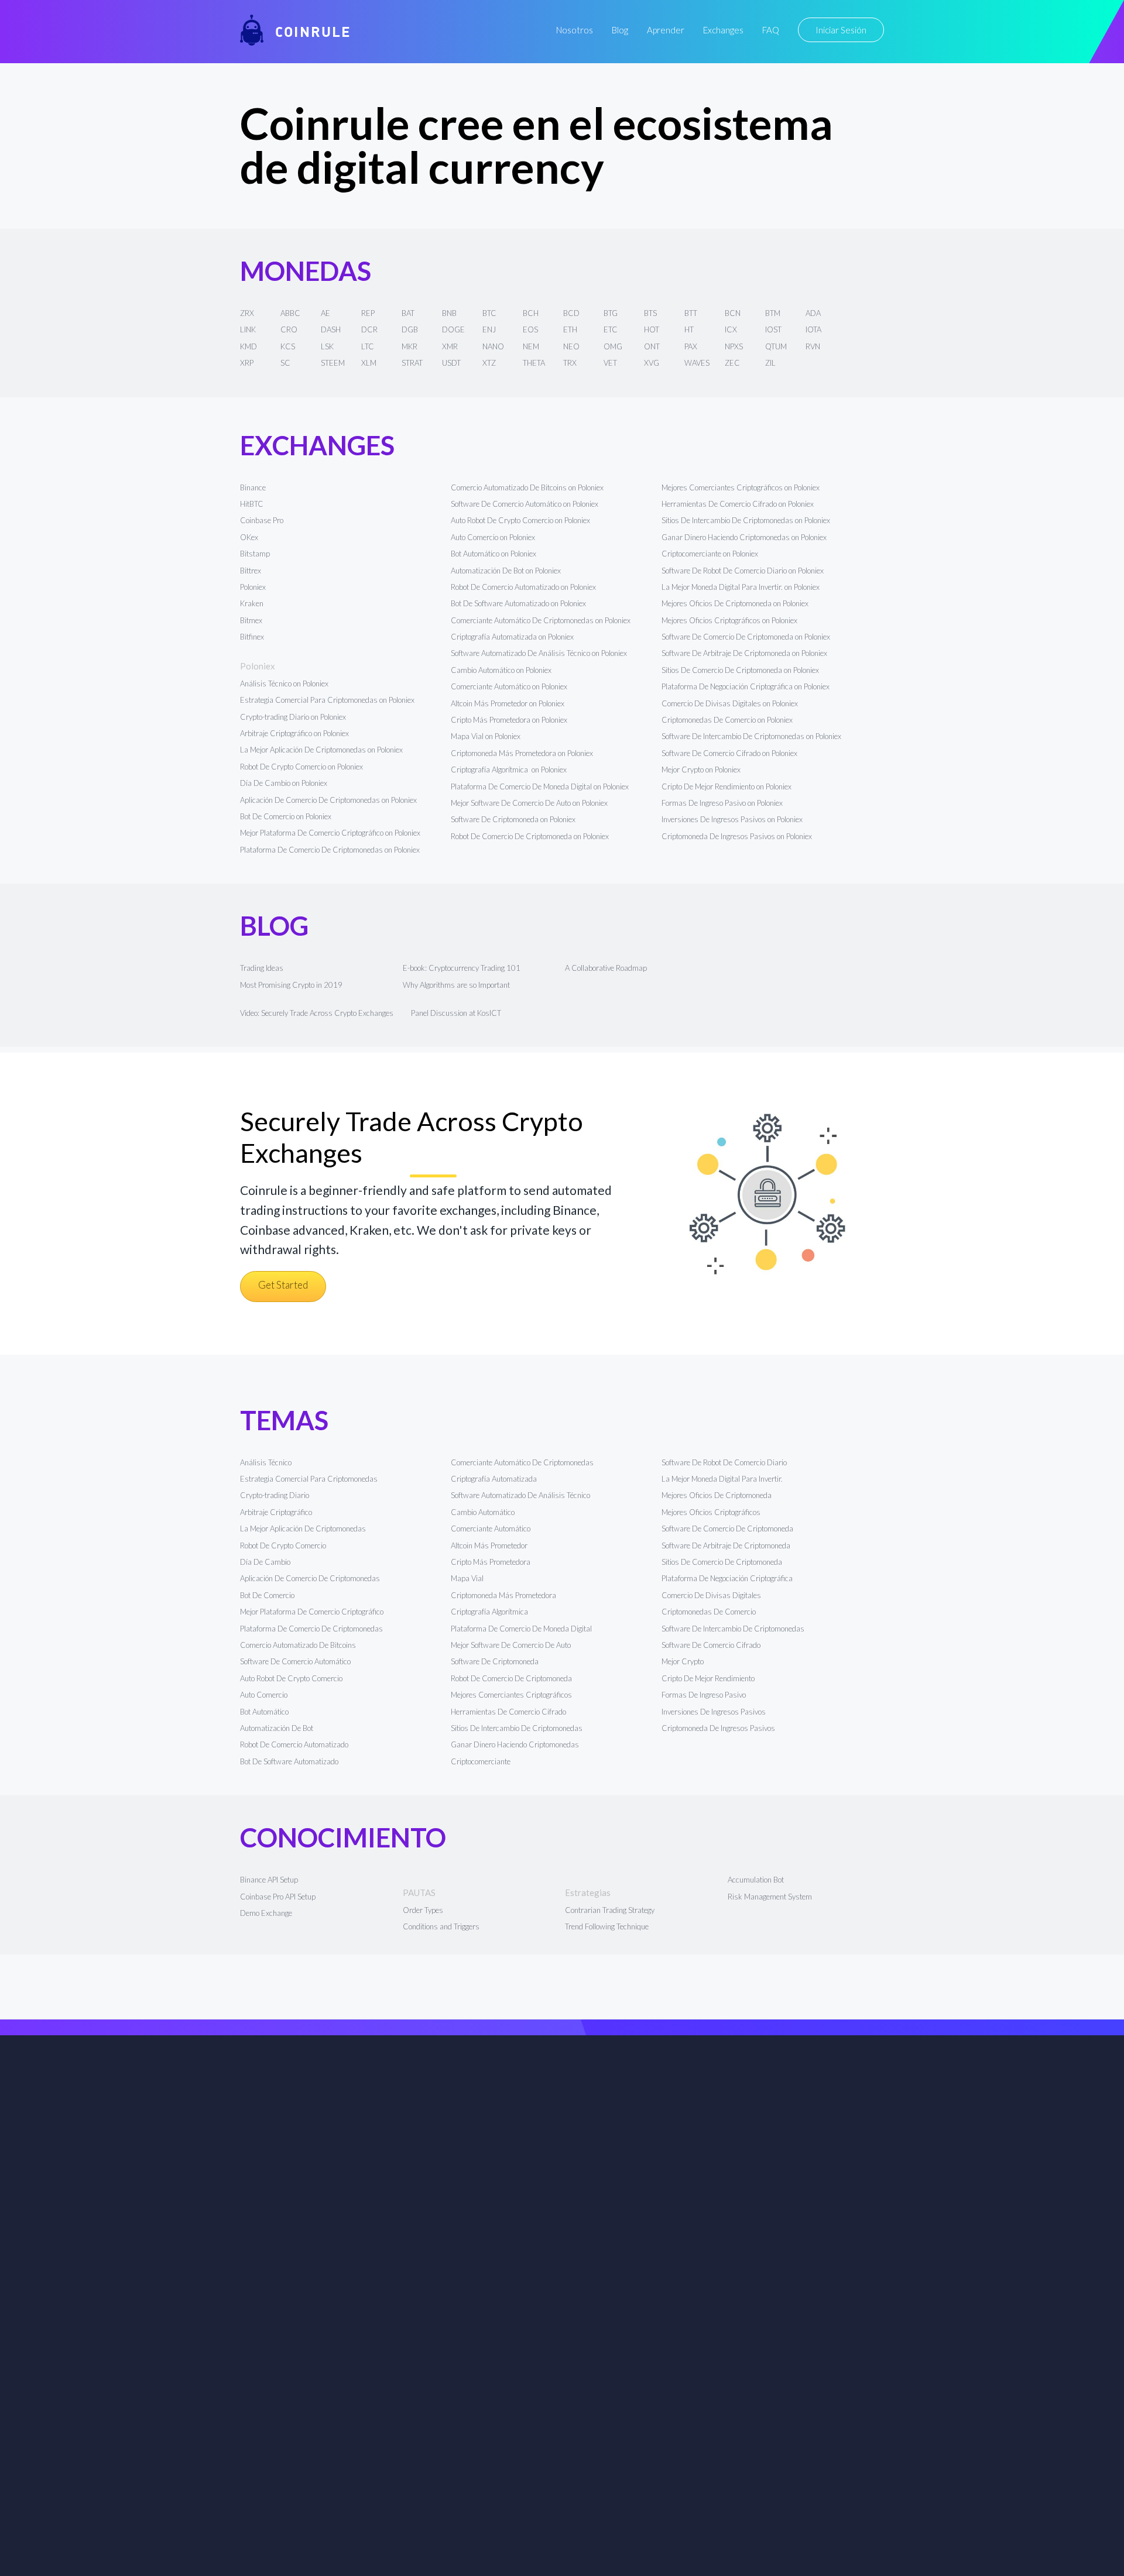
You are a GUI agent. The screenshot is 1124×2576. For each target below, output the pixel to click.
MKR (409, 346)
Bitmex (251, 620)
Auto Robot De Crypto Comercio (291, 1678)
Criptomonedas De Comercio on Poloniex (727, 720)
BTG (611, 313)
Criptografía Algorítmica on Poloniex (509, 770)
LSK (327, 346)
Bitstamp (255, 554)
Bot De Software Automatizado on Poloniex (518, 603)
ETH (570, 329)
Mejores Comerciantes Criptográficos (511, 1695)
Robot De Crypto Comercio (283, 1545)
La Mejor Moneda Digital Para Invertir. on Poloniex (741, 587)
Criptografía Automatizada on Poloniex (512, 637)
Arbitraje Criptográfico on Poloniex (294, 733)
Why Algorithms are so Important (456, 985)
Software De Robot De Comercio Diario (724, 1462)
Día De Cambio (265, 1562)
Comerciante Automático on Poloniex (509, 686)
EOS (530, 329)
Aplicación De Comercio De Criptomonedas (310, 1578)
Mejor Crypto (683, 1661)
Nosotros (575, 30)
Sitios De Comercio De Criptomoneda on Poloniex (740, 670)
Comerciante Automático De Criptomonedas (522, 1462)
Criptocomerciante (481, 1761)
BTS (650, 313)
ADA (813, 313)
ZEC (732, 363)
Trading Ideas (262, 968)
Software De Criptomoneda (495, 1661)
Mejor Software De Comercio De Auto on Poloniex (529, 803)
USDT (451, 363)
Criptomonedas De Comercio (709, 1612)
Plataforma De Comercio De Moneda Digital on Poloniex (540, 786)
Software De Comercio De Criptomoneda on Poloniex (746, 637)
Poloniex (253, 587)
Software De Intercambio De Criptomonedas (733, 1629)
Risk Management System (770, 1897)
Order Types (423, 1910)
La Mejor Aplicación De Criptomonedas (303, 1529)
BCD (571, 313)
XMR (450, 346)
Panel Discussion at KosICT (456, 1013)
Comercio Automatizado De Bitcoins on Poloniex (527, 487)
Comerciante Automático (491, 1529)
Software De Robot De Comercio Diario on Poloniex (743, 571)
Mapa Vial (467, 1578)
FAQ (771, 30)
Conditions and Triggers (441, 1926)
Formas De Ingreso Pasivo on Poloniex (722, 803)
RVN (813, 346)
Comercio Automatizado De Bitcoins (298, 1645)
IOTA (813, 329)
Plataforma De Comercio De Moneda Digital (521, 1629)
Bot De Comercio (267, 1595)
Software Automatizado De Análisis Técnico (520, 1495)
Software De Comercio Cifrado (711, 1645)
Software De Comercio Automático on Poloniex (525, 504)
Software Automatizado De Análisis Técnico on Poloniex (539, 653)
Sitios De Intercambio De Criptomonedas (517, 1728)
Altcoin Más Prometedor (489, 1545)
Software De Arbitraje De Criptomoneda (726, 1545)
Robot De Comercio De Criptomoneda (511, 1678)
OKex (249, 537)
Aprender (666, 30)
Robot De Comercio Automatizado (294, 1744)
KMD (249, 346)
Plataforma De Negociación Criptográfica (727, 1578)
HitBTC (252, 504)
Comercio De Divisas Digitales (711, 1595)
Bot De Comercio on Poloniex (286, 816)
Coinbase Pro (262, 520)
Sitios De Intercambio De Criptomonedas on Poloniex (746, 520)
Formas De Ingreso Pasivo (704, 1695)
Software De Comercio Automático (295, 1661)
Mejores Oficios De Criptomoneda (717, 1495)
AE (325, 313)
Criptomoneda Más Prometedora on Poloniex (522, 753)
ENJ (489, 329)
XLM (369, 363)
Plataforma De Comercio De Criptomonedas (311, 1629)
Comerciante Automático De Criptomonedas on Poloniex (541, 620)
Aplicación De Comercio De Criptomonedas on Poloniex (328, 800)
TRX (570, 363)
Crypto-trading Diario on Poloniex (293, 717)
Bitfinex (252, 637)
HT (689, 329)
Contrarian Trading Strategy (610, 1910)
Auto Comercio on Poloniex (493, 537)
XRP (247, 363)
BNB (449, 313)
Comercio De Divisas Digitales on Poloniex (730, 703)
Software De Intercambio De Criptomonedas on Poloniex (751, 736)
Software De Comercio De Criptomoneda (727, 1529)
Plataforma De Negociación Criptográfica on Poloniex (746, 686)
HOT (652, 329)
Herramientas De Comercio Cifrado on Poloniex (738, 504)
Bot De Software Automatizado (289, 1761)
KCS (288, 346)
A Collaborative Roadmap (606, 968)
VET (610, 363)
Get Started (283, 1285)
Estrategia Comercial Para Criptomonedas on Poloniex (327, 700)
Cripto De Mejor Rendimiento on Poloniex (727, 786)
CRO (289, 329)
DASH (331, 329)
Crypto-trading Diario (275, 1495)
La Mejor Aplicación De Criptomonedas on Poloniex (321, 750)
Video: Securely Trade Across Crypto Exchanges (317, 1013)
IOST (773, 329)
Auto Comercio (264, 1695)
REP (368, 313)
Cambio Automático (483, 1512)
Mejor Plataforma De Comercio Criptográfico (312, 1612)
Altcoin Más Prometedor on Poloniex (508, 703)
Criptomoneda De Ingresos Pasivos (718, 1728)
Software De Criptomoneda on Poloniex (513, 819)
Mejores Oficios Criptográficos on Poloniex (729, 620)
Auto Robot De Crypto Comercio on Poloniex (520, 520)
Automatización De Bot (277, 1728)
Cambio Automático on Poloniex (501, 670)
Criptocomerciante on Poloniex (710, 554)
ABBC (290, 313)
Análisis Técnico (266, 1462)
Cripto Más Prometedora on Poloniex (509, 720)
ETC (611, 329)
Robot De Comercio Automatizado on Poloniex (523, 587)
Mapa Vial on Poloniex (486, 736)
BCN (733, 313)
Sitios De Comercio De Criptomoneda (722, 1562)
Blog (620, 30)
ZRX (247, 313)
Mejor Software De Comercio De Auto (511, 1645)
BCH (531, 313)
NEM (531, 346)
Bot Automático (264, 1712)
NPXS (734, 346)
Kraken (252, 603)
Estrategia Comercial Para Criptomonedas (309, 1479)
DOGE (453, 329)
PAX (691, 346)
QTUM (776, 346)
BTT (691, 313)
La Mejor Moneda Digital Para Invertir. (722, 1479)
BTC (489, 313)
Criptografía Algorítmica (490, 1612)
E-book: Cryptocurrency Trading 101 (462, 968)
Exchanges (723, 30)
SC (285, 363)
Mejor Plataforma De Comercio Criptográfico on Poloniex (330, 833)
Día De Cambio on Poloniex (284, 783)
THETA (534, 363)
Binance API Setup (269, 1880)
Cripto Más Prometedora (491, 1562)
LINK (248, 329)
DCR (369, 329)
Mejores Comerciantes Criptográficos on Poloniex (741, 487)
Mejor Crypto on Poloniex (701, 770)
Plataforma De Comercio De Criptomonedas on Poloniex (330, 850)
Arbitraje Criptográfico (276, 1512)
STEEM (333, 363)
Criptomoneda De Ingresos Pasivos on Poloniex (737, 836)
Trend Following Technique (607, 1926)
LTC (368, 346)
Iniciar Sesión (841, 30)
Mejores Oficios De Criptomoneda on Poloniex (735, 603)
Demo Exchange (266, 1913)
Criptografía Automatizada (494, 1479)
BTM (773, 313)
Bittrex (251, 571)
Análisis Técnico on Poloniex (284, 684)
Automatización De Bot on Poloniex (506, 571)
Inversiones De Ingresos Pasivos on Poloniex (732, 819)
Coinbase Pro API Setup (278, 1897)
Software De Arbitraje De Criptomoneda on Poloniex (744, 653)
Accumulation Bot (756, 1880)
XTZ (489, 363)
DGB (410, 329)
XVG (652, 363)
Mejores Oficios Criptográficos (711, 1512)
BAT (408, 313)
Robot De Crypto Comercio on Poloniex (301, 767)
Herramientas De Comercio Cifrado (508, 1712)
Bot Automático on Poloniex (494, 554)
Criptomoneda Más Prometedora (503, 1595)
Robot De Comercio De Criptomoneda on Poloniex (530, 836)
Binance (253, 487)
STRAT (412, 363)
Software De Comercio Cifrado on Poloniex (729, 753)
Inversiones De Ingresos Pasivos (714, 1712)
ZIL (770, 363)
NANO (493, 346)
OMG (613, 346)
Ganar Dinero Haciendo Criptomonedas (515, 1744)
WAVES (697, 363)
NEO (571, 346)
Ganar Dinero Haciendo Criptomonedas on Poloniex (744, 537)
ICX (731, 329)
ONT (652, 346)
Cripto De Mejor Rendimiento (708, 1678)
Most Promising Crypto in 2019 (291, 985)
